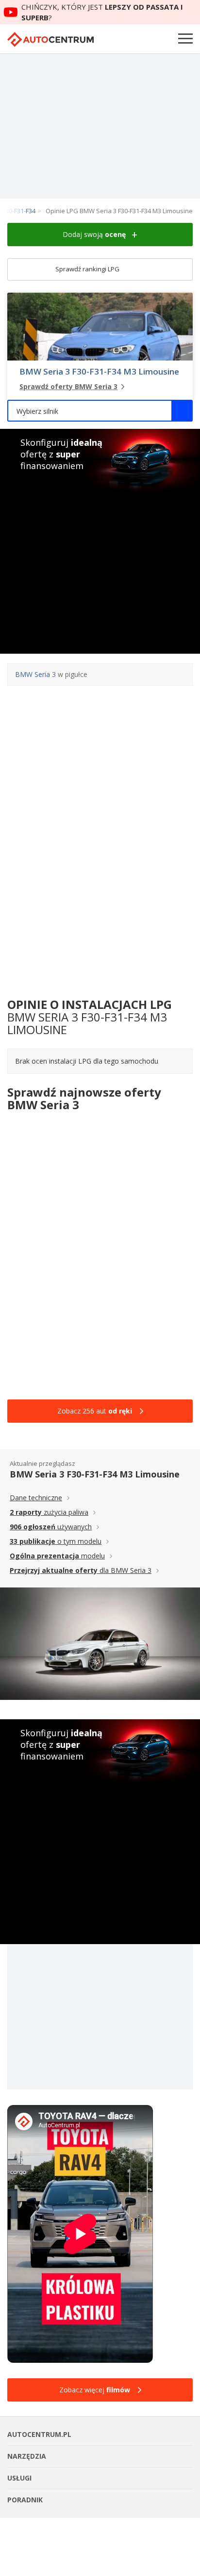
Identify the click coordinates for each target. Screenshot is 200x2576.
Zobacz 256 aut (95, 1411)
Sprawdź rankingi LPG (88, 269)
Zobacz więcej (95, 2390)
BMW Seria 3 (35, 674)
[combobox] (100, 411)
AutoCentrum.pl (50, 39)
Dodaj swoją (94, 234)
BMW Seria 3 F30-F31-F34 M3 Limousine (99, 372)
